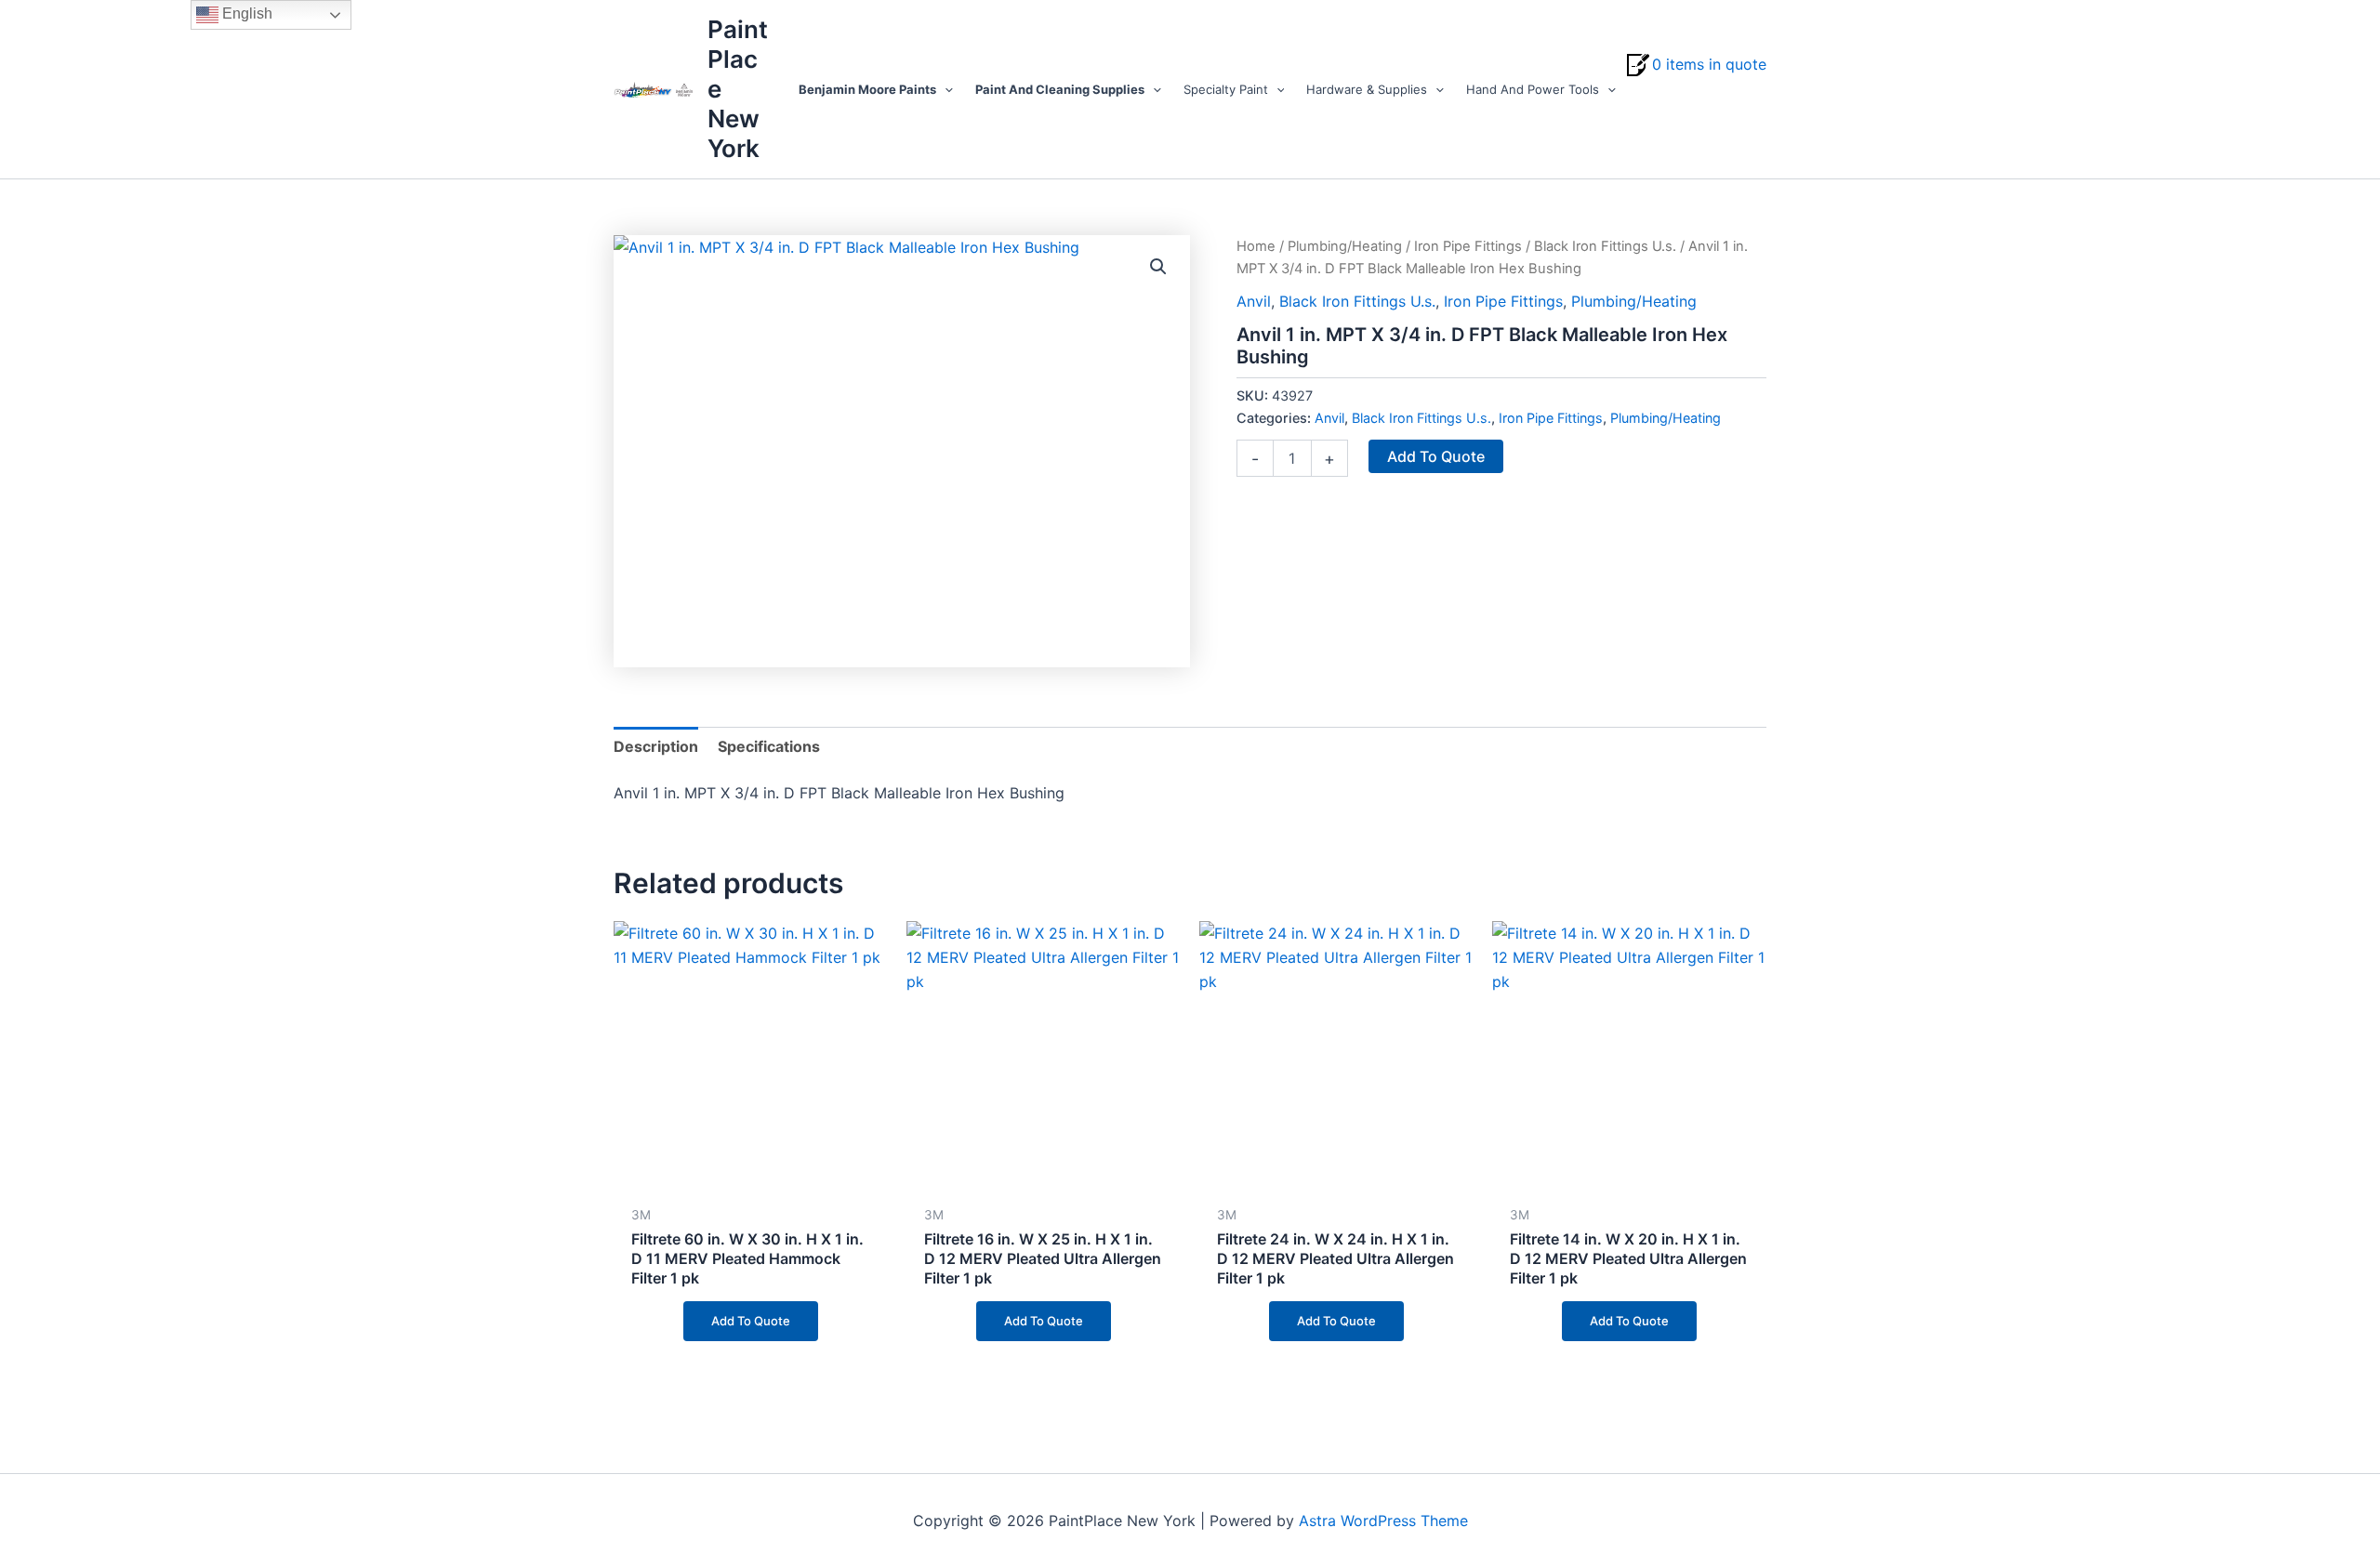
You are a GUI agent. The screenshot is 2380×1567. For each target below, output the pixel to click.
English (245, 13)
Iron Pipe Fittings (1468, 246)
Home (1256, 246)
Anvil (1254, 301)
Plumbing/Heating (1345, 246)
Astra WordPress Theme (1383, 1521)
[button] (945, 89)
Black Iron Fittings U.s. (1605, 246)
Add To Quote (1436, 456)
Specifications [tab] (769, 746)
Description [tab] (656, 746)
